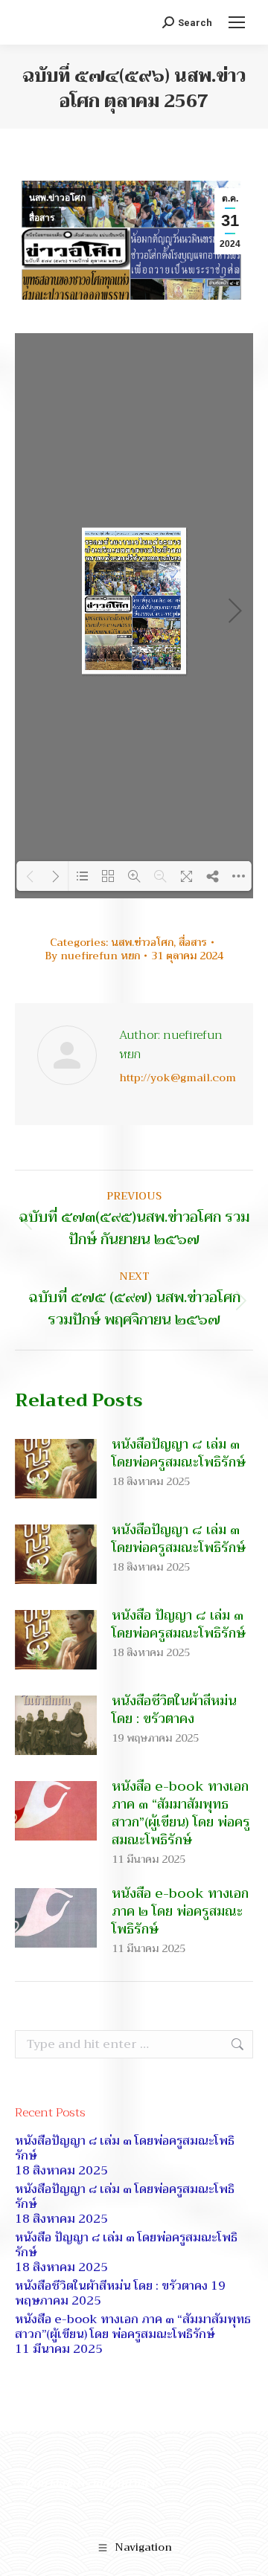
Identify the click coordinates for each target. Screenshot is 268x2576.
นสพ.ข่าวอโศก (57, 198)
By (92, 956)
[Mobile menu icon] (237, 22)
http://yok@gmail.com (178, 1078)
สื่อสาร (42, 218)
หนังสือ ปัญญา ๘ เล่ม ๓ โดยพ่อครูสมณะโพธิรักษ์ (179, 1624)
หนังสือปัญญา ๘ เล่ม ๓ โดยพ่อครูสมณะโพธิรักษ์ (179, 1453)
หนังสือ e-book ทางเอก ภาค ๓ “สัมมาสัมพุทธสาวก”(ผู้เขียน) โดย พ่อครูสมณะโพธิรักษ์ (181, 1813)
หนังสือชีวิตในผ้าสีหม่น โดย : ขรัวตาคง (174, 1710)
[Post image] (56, 1469)
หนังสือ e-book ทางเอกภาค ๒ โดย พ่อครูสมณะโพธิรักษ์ (180, 1911)
